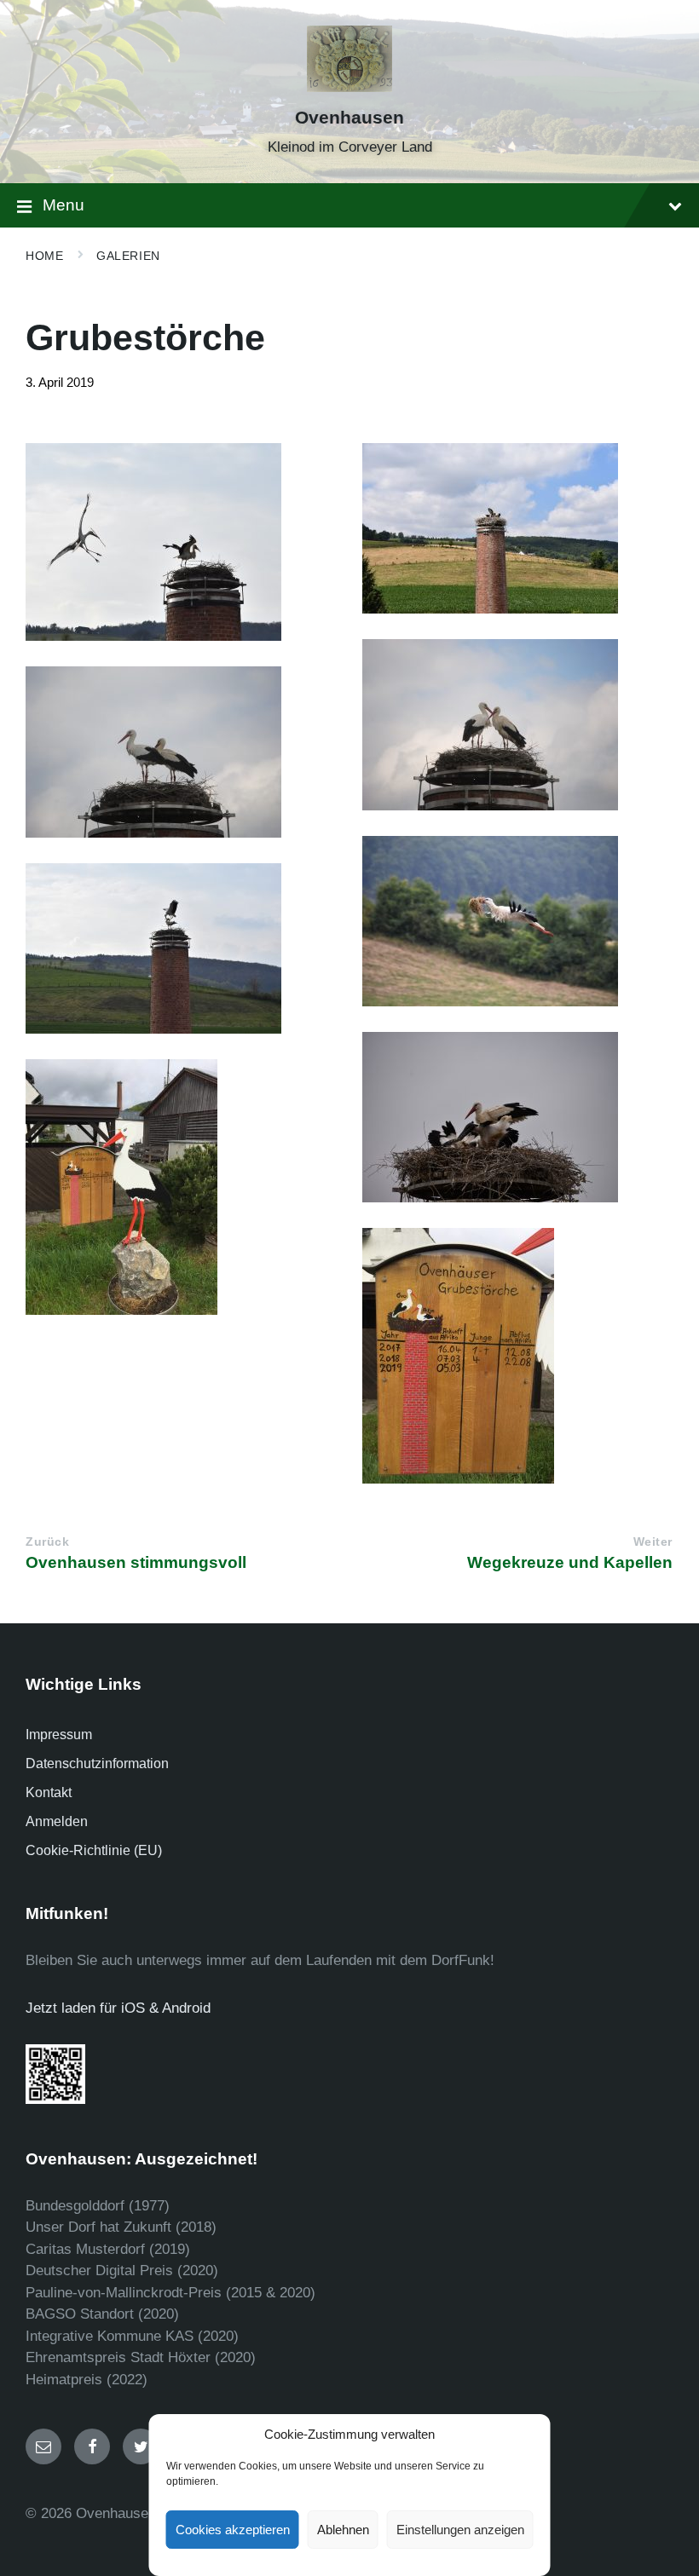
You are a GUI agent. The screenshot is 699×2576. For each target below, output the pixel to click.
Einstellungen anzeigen (460, 2530)
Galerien (128, 256)
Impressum (59, 1735)
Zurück (47, 1542)
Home (44, 256)
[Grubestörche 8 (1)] (518, 1356)
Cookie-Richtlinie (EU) (94, 1850)
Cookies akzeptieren (233, 2530)
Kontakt (49, 1792)
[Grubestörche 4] (181, 752)
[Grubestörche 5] (518, 921)
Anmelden (57, 1821)
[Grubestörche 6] (181, 948)
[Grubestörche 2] (181, 542)
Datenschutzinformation (97, 1763)
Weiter (653, 1542)
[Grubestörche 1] (518, 528)
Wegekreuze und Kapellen (570, 1562)
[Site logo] (349, 87)
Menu (64, 205)
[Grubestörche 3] (518, 725)
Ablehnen (343, 2530)
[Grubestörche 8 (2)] (181, 1187)
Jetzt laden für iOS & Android (118, 2008)
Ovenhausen (349, 118)
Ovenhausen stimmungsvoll (136, 1562)
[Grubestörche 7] (518, 1117)
